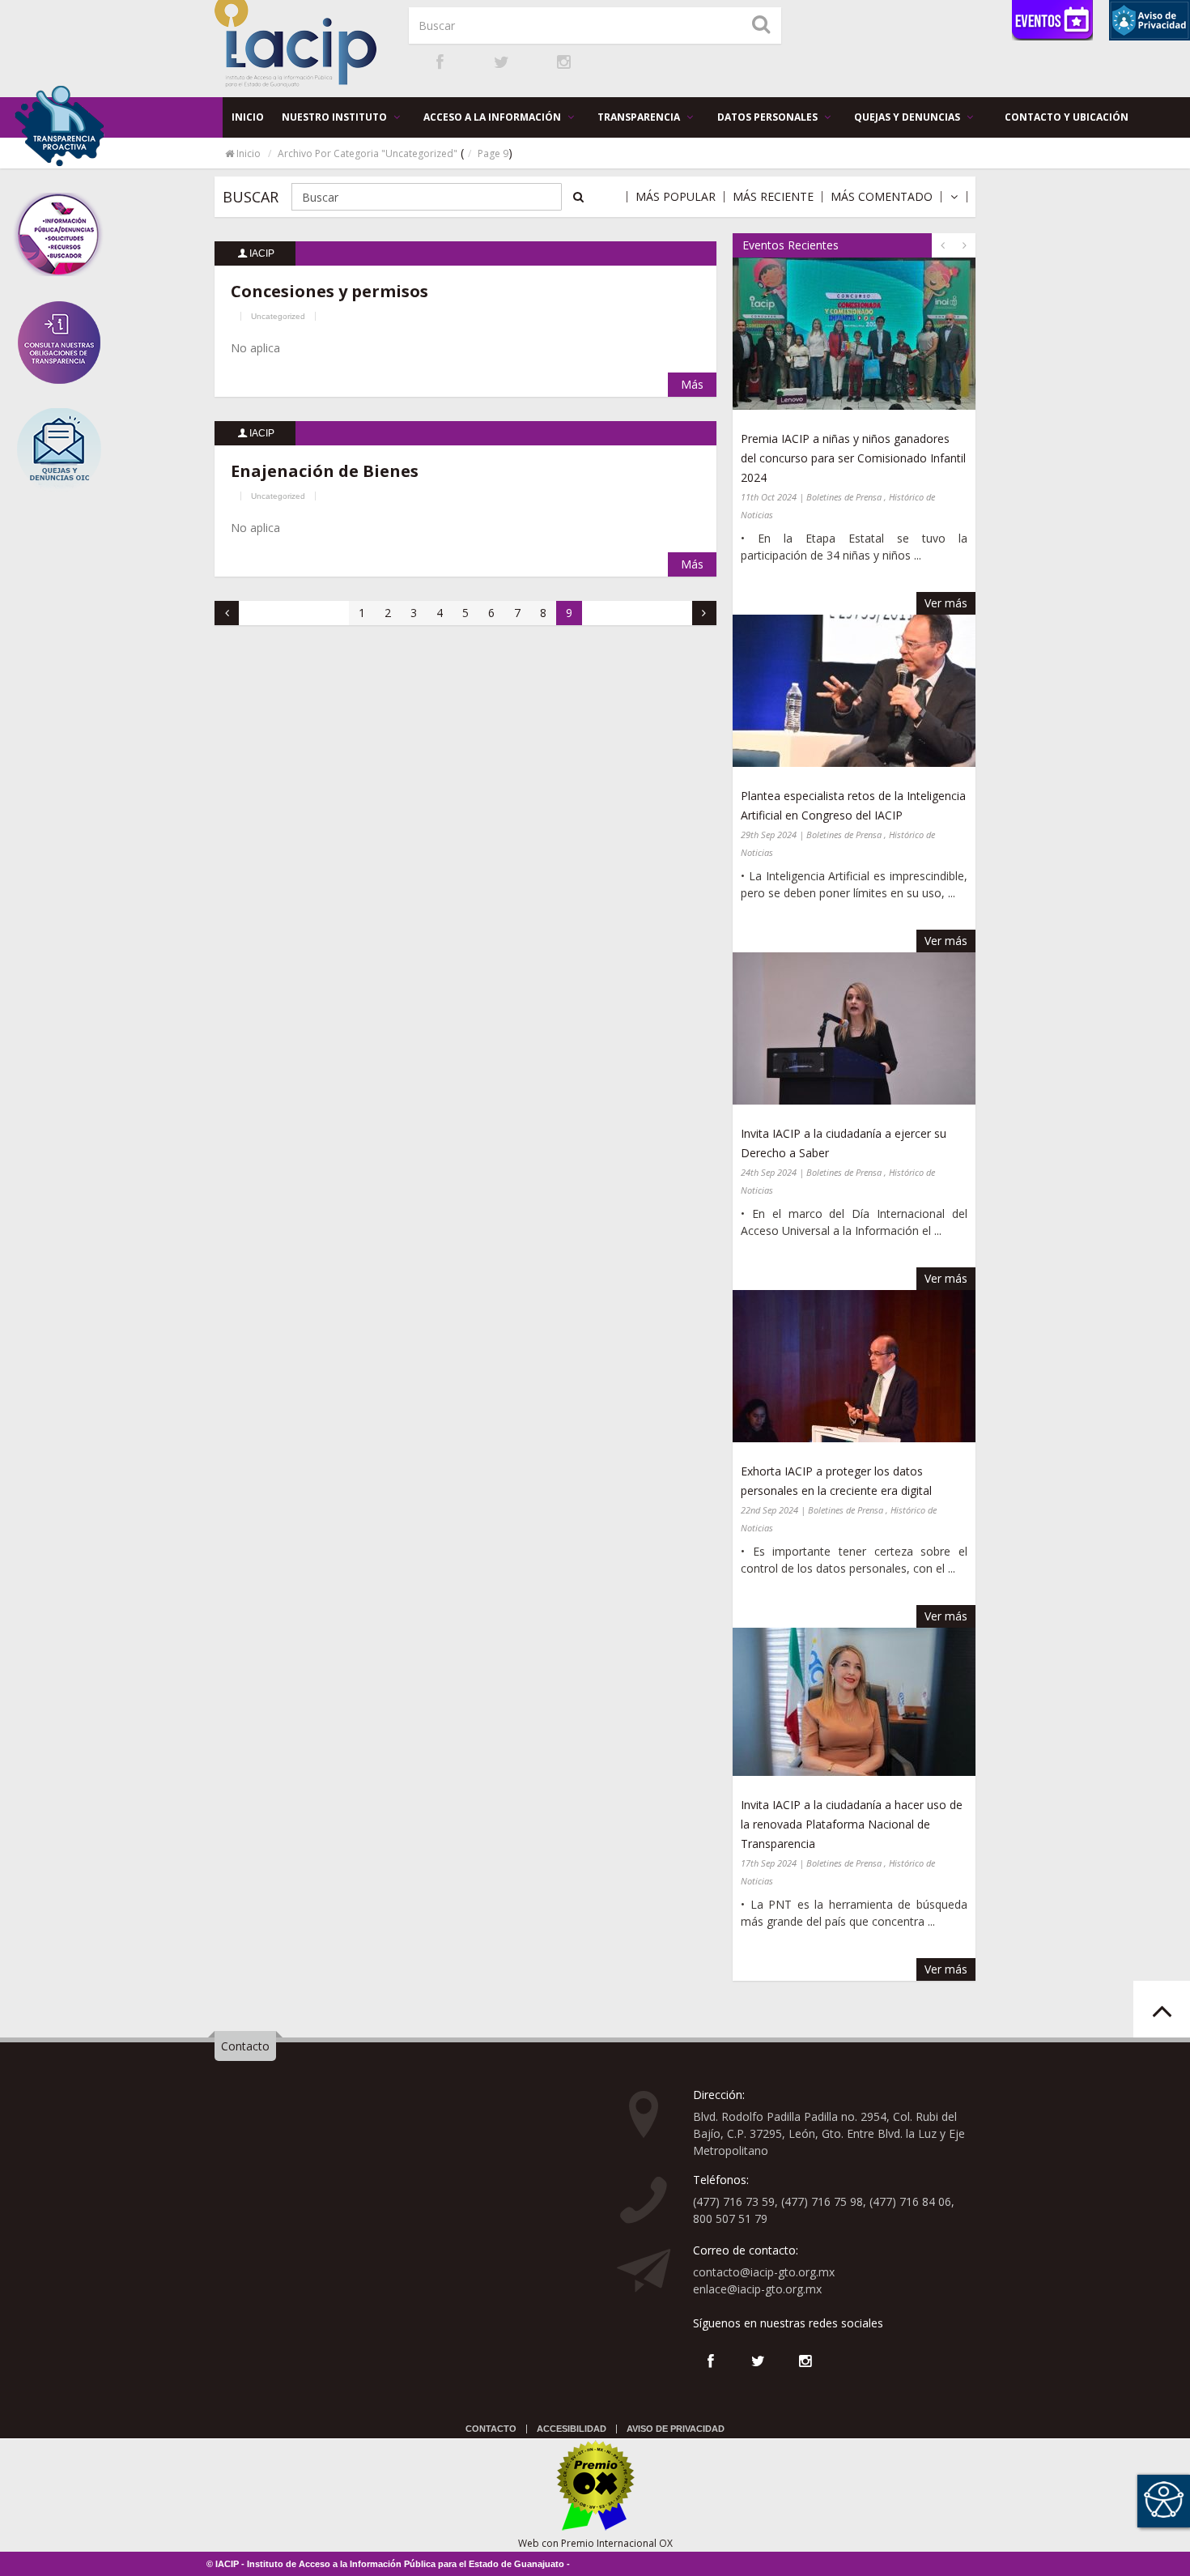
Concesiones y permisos (329, 291)
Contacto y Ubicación (1067, 117)
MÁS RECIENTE (773, 197)
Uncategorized (278, 316)
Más (692, 384)
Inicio (248, 117)
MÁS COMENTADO (882, 197)
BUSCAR (251, 197)
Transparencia (640, 117)
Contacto (245, 2046)
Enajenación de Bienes (325, 471)
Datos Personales (769, 117)
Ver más (946, 603)
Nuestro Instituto (336, 117)
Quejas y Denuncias (908, 117)
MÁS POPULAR (676, 197)
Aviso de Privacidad (676, 2429)
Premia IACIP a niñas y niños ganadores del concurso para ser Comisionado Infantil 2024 (853, 458)
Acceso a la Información (493, 117)
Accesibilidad (572, 2429)
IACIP (262, 253)
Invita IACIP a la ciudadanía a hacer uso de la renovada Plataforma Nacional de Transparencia (852, 1824)
